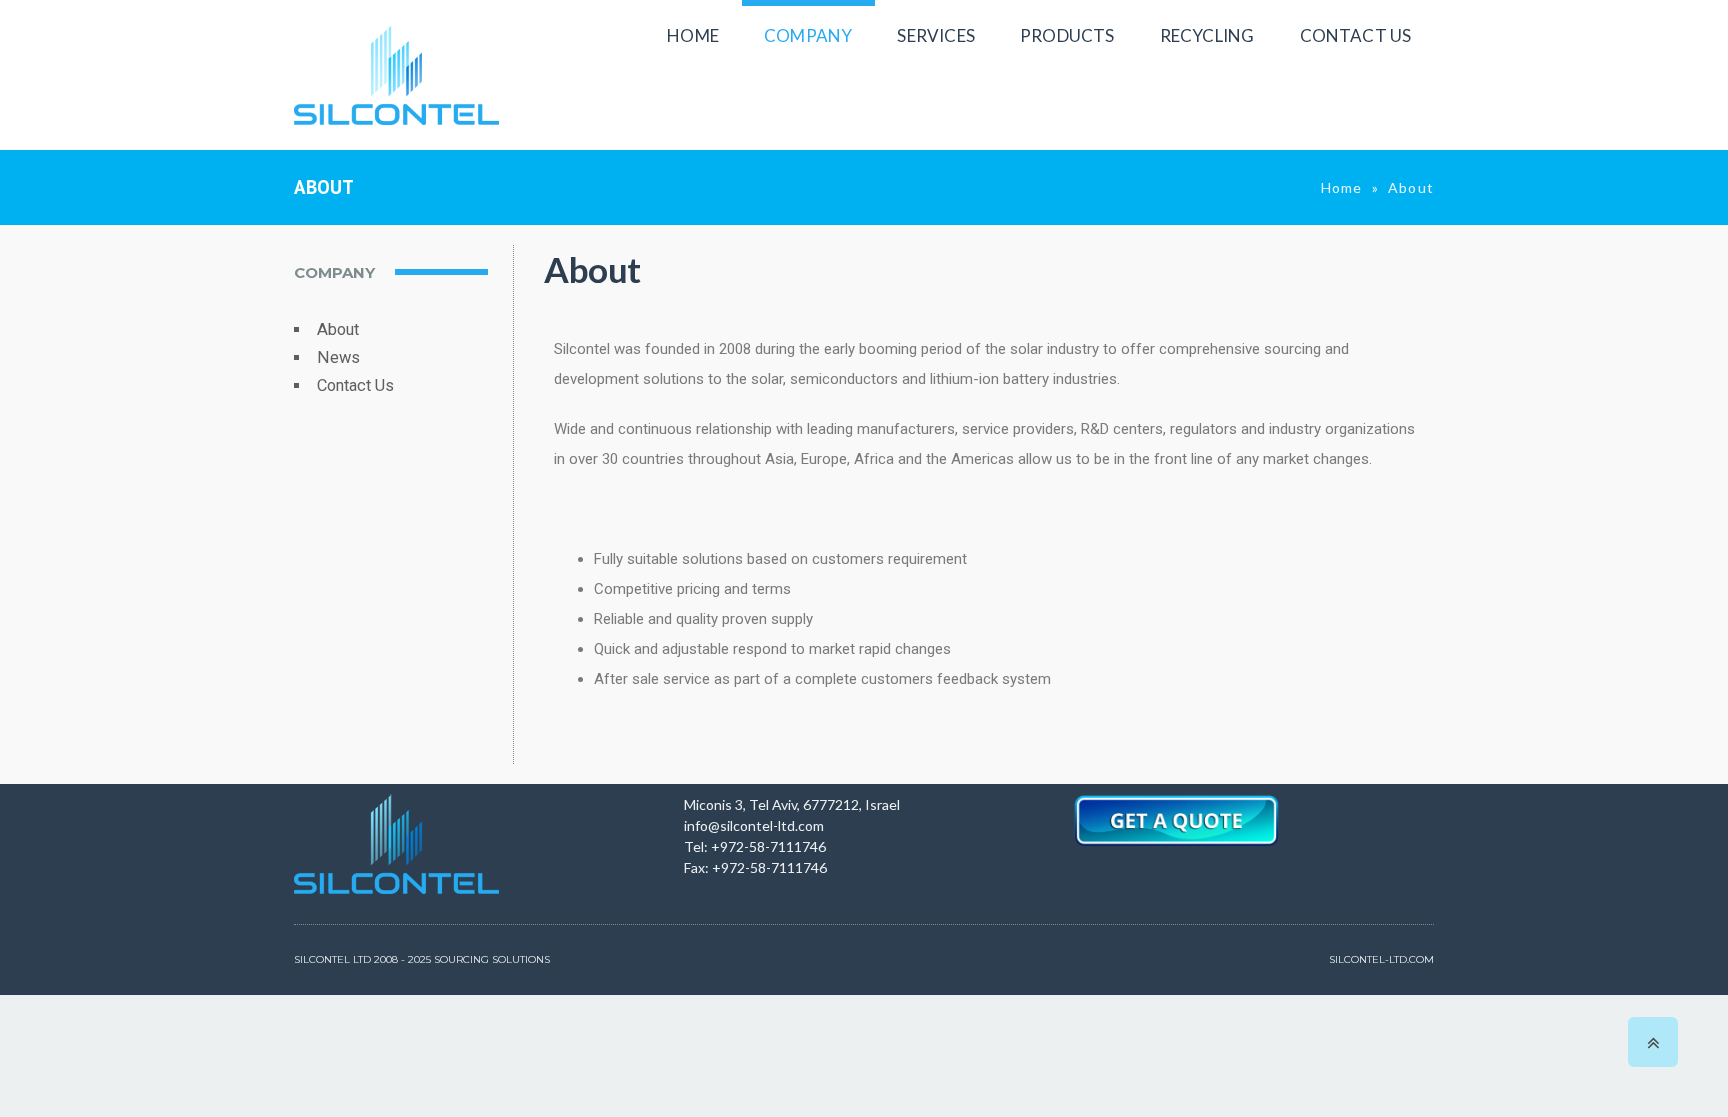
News (338, 357)
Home (1342, 187)
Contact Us (355, 385)
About (338, 329)
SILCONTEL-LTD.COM (1381, 959)
